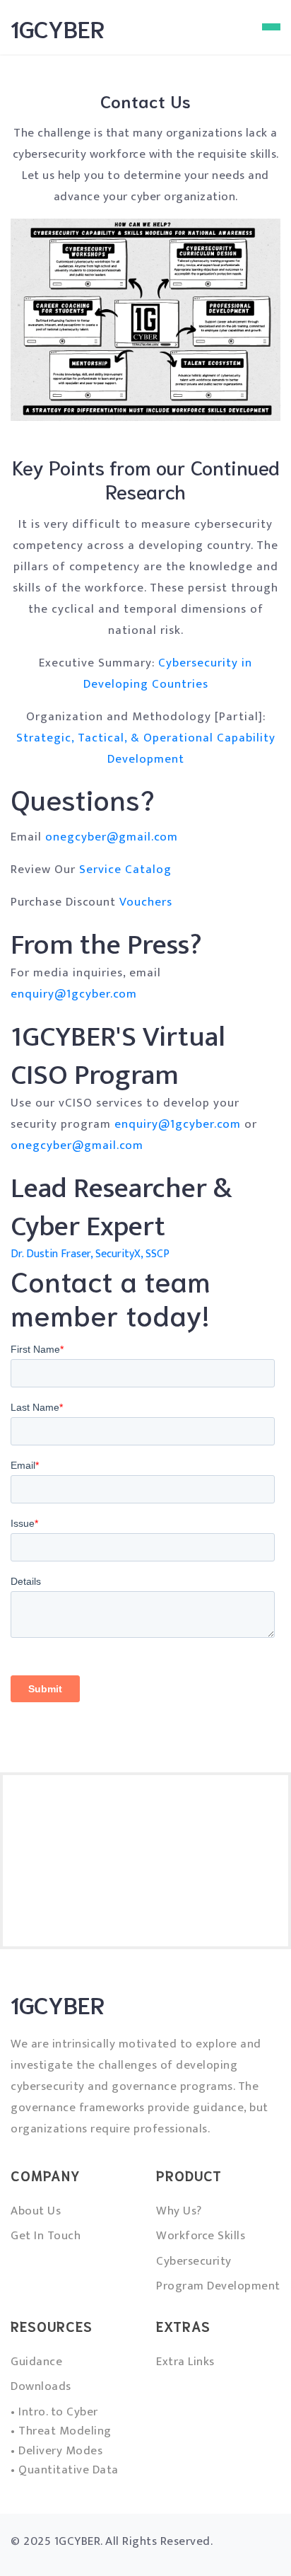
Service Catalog (125, 870)
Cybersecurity (194, 2261)
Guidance (36, 2362)
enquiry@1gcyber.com (74, 994)
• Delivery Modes (57, 2451)
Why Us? (179, 2211)
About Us (36, 2211)
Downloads (41, 2386)
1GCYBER (58, 28)
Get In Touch (46, 2236)
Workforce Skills (201, 2236)
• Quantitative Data (65, 2470)
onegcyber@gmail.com (112, 837)
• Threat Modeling (61, 2431)
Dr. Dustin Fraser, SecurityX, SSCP (90, 1254)
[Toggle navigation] (271, 27)
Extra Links (185, 2362)
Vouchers (146, 902)
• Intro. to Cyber (54, 2412)
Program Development (218, 2286)
